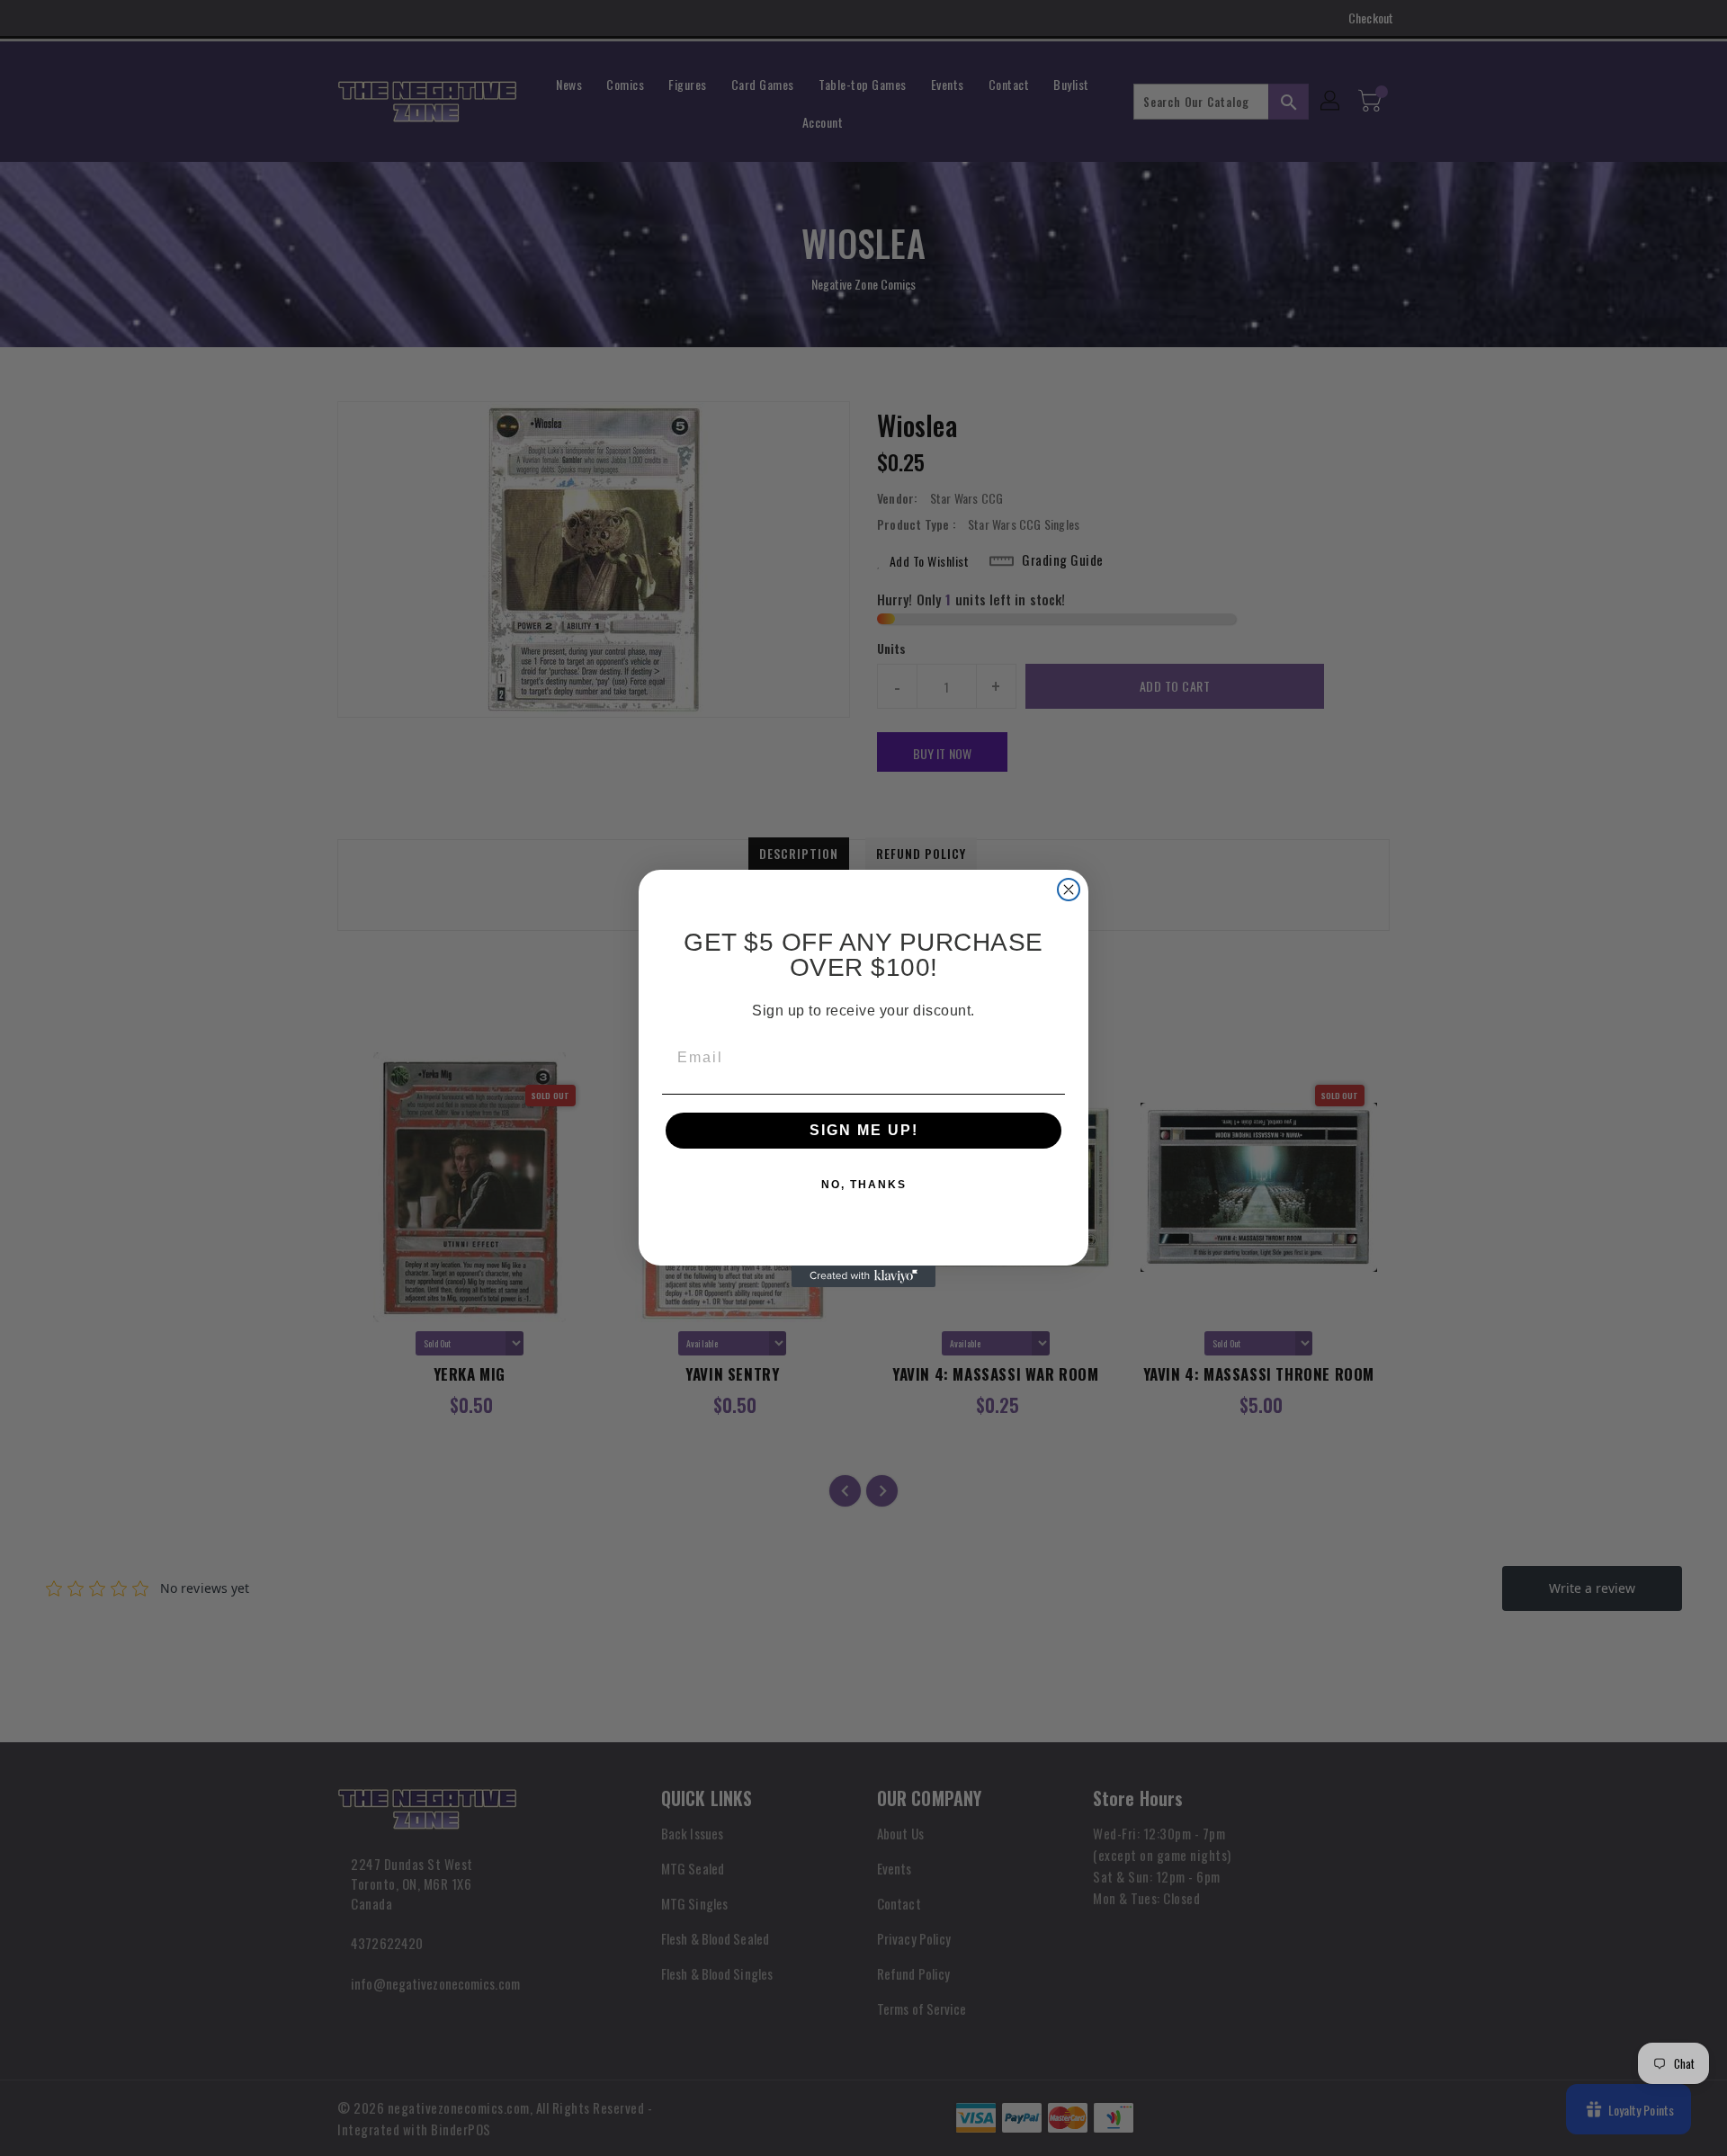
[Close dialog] (1069, 890)
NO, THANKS (864, 1185)
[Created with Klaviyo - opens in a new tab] (863, 1276)
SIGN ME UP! (864, 1130)
